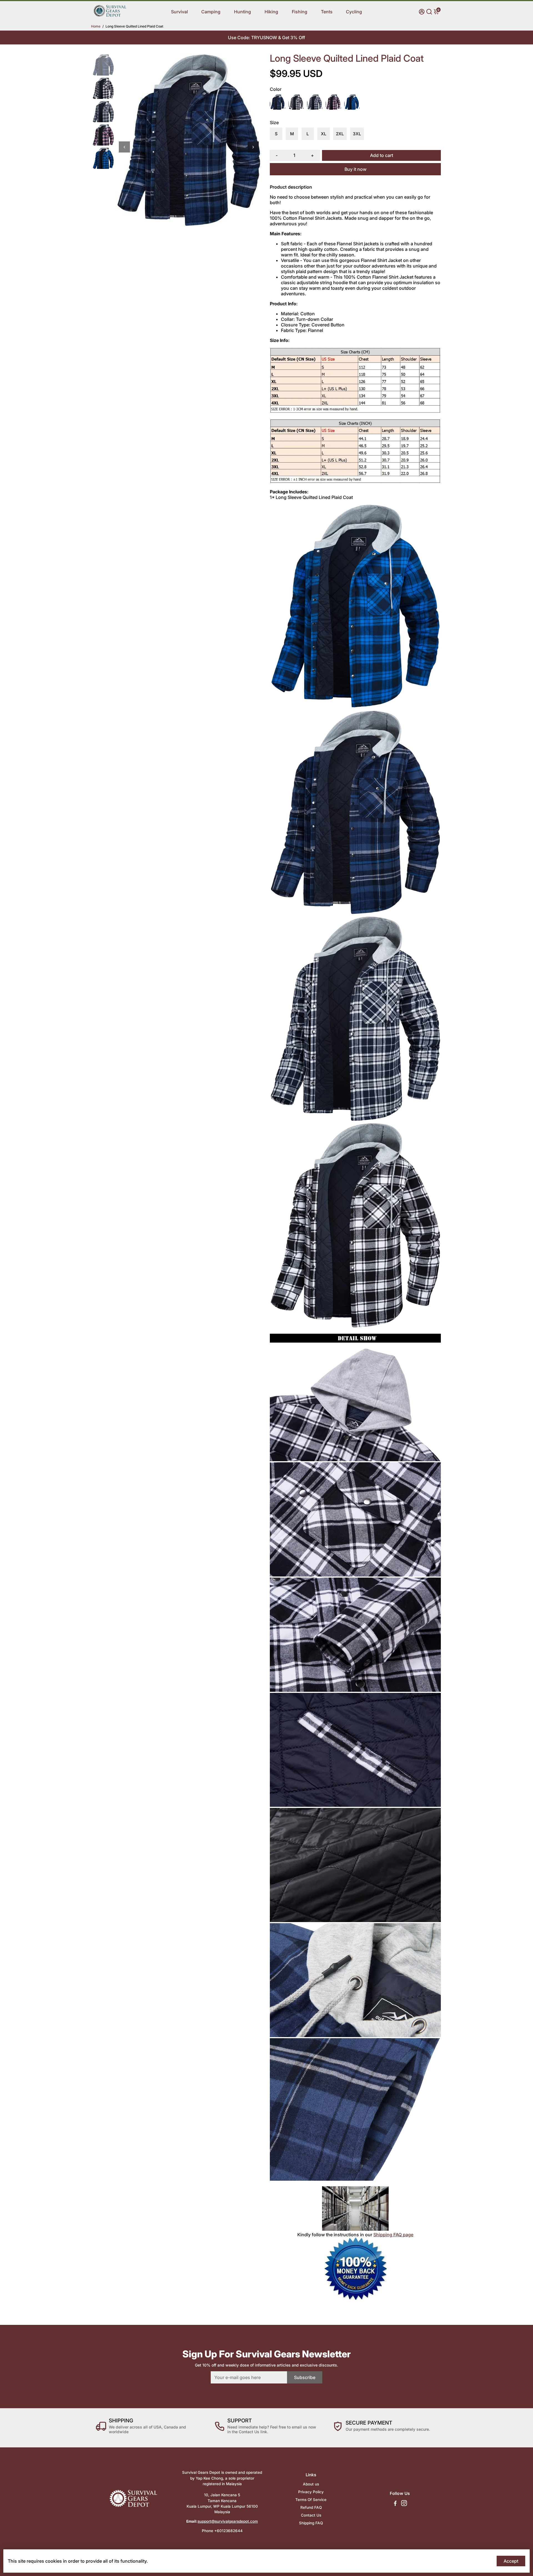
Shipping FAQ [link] (311, 2523)
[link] (110, 16)
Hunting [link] (242, 12)
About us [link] (311, 2484)
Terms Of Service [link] (311, 2500)
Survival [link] (179, 12)
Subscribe (305, 2377)
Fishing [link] (300, 12)
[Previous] (124, 147)
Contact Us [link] (311, 2515)
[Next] (253, 147)
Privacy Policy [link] (311, 2492)
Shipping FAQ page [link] (393, 2235)
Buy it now (355, 169)
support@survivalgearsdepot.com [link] (228, 2521)
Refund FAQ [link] (311, 2507)
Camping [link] (211, 12)
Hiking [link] (271, 12)
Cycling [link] (354, 12)
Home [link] (96, 26)
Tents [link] (327, 12)
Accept (511, 2561)
